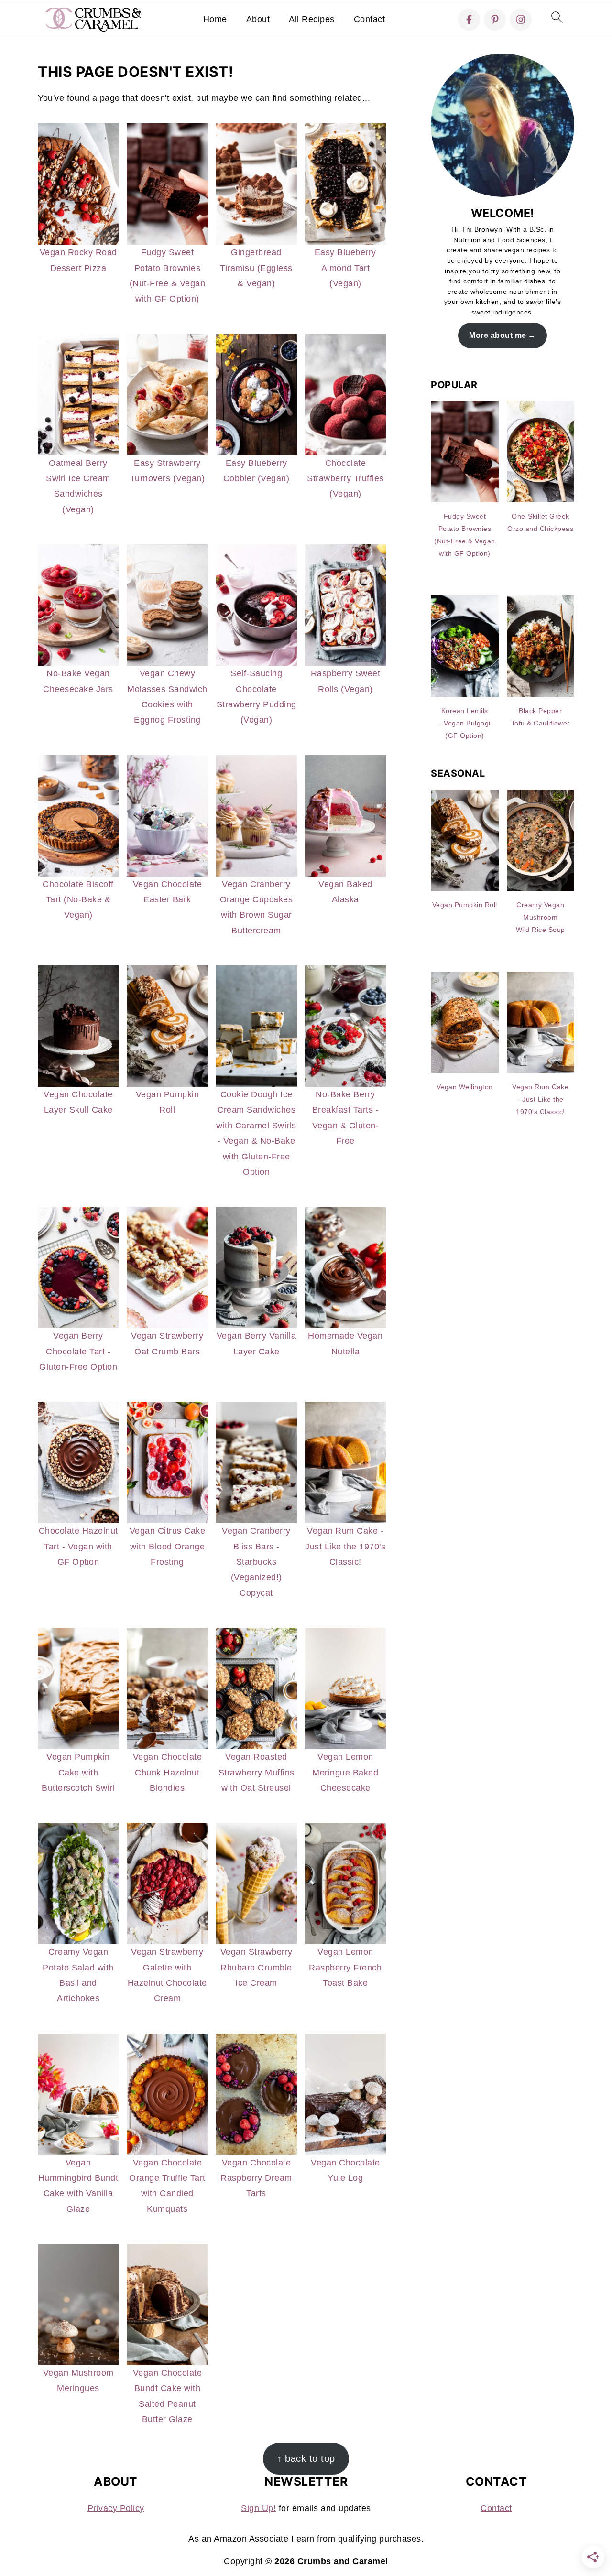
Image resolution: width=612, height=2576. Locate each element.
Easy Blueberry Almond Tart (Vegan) (345, 268)
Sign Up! (258, 2508)
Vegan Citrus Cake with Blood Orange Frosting (168, 1546)
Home (215, 19)
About (258, 19)
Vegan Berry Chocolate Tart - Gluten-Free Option (78, 1351)
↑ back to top (306, 2458)
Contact (370, 19)
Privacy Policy (116, 2508)
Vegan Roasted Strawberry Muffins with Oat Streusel (257, 1772)
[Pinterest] (495, 20)
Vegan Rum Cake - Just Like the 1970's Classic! (345, 1546)
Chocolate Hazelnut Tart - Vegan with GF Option (78, 1546)
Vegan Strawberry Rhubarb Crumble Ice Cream (257, 1967)
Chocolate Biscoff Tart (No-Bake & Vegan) (78, 900)
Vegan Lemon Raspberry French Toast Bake (345, 1967)
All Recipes (312, 19)
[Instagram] (521, 20)
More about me (498, 335)
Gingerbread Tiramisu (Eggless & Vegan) (256, 268)
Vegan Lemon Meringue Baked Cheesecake (345, 1772)
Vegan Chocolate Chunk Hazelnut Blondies (168, 1772)
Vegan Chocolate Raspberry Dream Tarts (256, 2178)
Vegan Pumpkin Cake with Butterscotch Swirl (78, 1772)
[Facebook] (469, 20)
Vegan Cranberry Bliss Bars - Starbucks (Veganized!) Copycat (256, 1562)
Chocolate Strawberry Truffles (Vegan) (345, 479)
